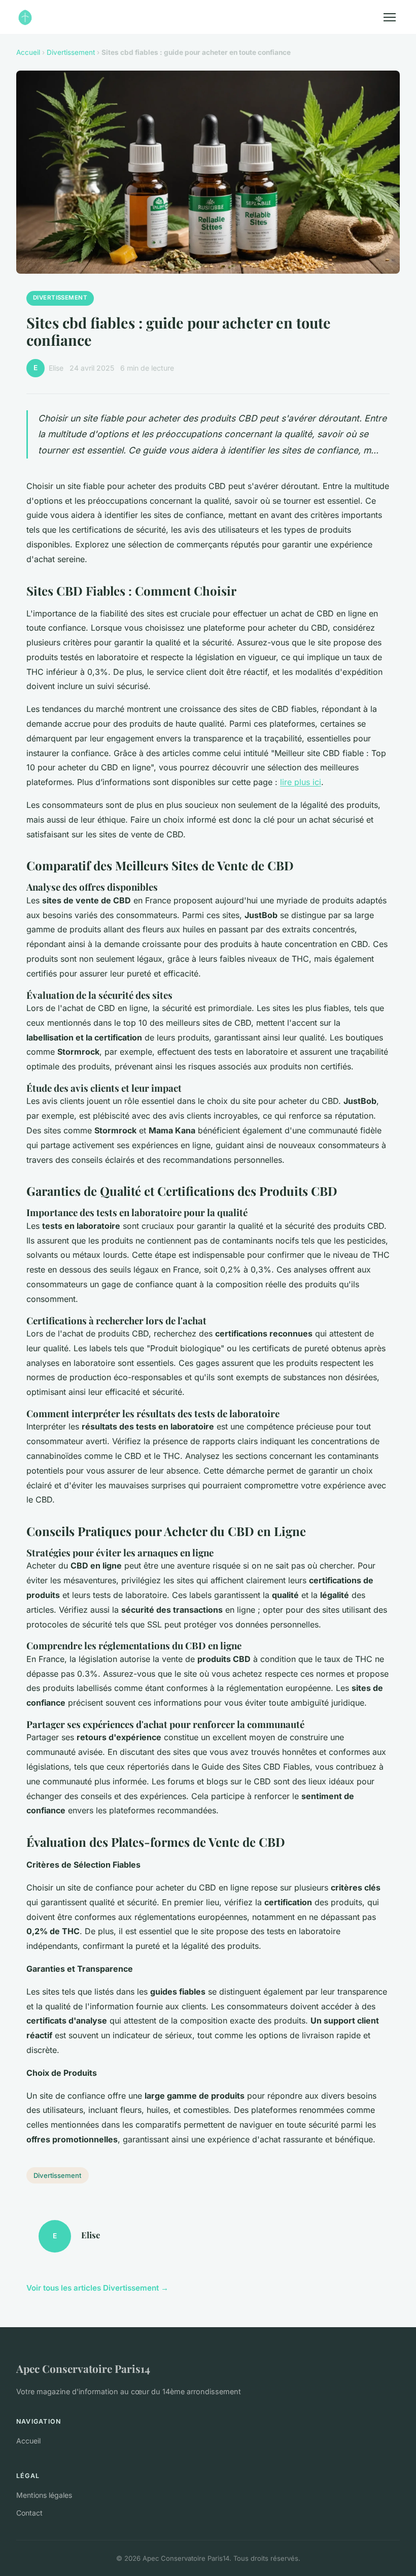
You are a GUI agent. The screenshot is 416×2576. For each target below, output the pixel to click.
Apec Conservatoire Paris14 (83, 2368)
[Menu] (390, 17)
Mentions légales (44, 2495)
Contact (29, 2513)
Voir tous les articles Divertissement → (97, 2288)
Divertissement (71, 52)
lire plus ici (301, 782)
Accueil (28, 52)
